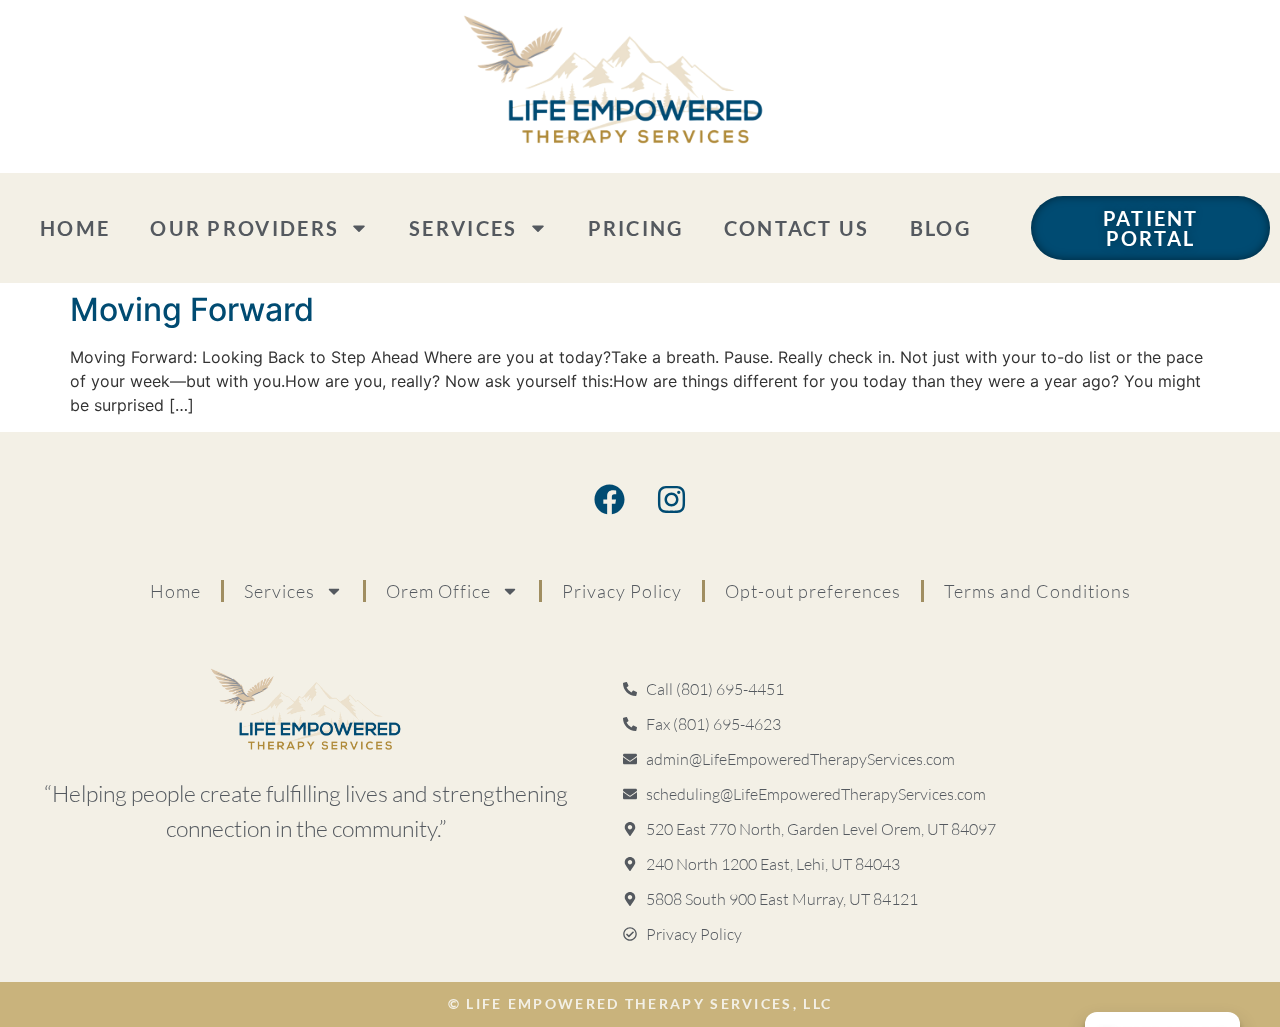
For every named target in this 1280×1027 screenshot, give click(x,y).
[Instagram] (671, 500)
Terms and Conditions (1037, 591)
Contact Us (797, 228)
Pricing (636, 228)
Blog (940, 228)
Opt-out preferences (813, 591)
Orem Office (438, 591)
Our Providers (244, 228)
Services (463, 228)
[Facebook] (609, 500)
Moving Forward (192, 309)
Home (75, 228)
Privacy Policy (622, 591)
